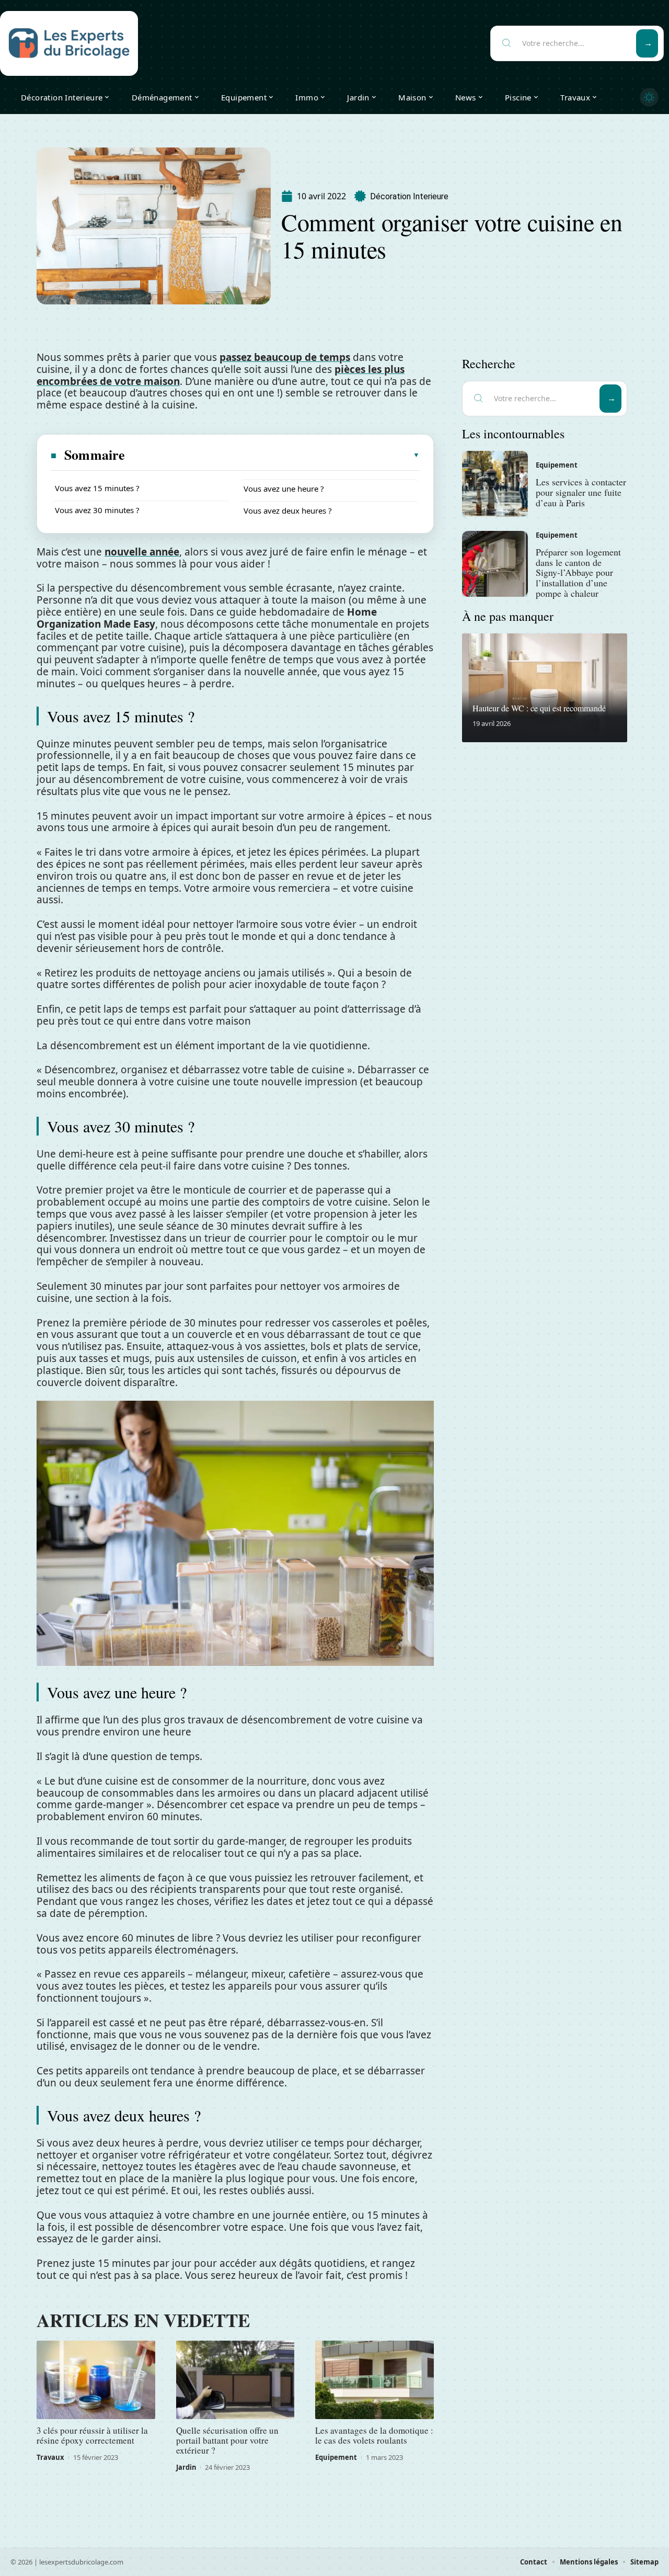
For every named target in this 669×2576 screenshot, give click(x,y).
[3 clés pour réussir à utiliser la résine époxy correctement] (96, 2380)
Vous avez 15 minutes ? (97, 488)
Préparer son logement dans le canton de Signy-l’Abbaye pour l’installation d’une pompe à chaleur (578, 572)
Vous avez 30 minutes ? (97, 510)
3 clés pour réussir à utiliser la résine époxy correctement (92, 2435)
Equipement (336, 2457)
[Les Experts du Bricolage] (69, 43)
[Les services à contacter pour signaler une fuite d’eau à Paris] (495, 484)
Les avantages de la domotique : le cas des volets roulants (374, 2435)
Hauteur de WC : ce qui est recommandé (539, 708)
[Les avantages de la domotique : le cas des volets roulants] (374, 2380)
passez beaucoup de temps (285, 357)
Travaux (50, 2457)
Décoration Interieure (409, 196)
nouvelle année (142, 552)
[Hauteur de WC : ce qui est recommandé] (545, 688)
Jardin (186, 2467)
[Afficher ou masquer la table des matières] (273, 455)
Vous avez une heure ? (284, 489)
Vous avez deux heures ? (288, 510)
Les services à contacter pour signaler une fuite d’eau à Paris (581, 492)
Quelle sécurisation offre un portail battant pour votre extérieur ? (227, 2440)
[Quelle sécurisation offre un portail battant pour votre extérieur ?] (235, 2380)
